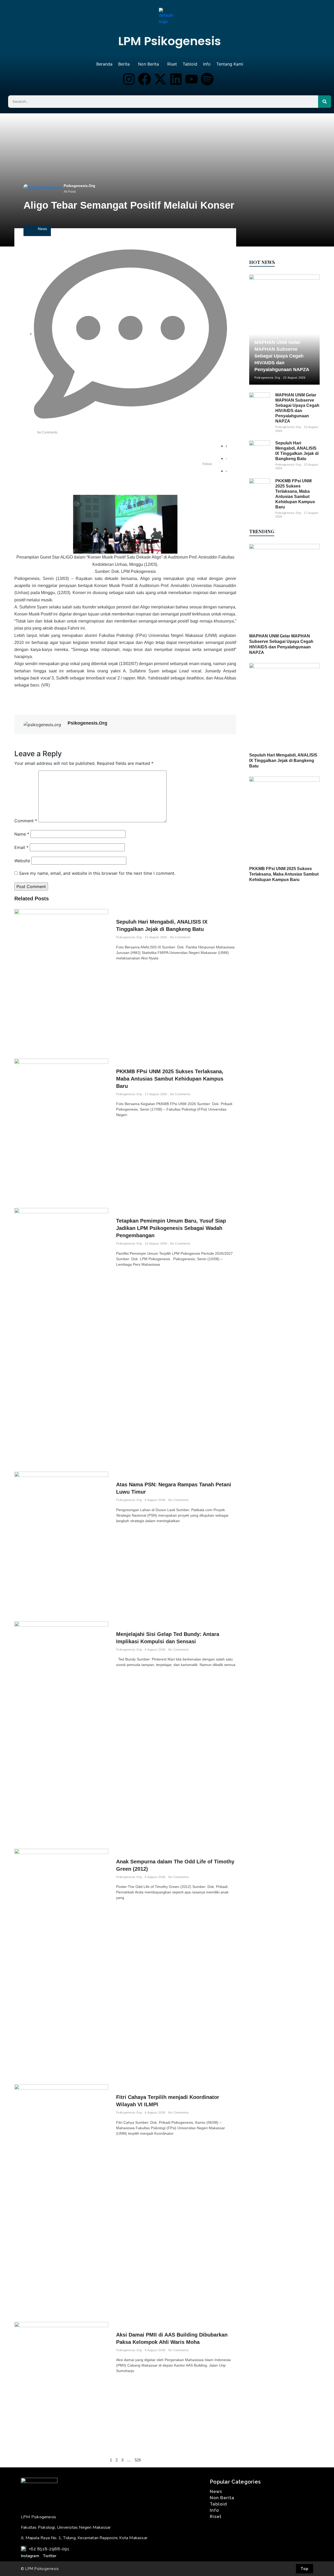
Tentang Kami (230, 64)
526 (138, 2460)
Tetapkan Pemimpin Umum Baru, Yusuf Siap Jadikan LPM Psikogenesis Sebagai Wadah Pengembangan (171, 1228)
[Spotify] (207, 79)
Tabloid (190, 64)
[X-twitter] (160, 79)
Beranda (104, 64)
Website (22, 861)
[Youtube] (192, 79)
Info (207, 64)
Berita (124, 64)
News (42, 229)
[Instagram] (129, 79)
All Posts (70, 192)
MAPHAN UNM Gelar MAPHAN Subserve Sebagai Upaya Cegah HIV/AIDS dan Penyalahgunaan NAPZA (282, 356)
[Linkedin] (176, 79)
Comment (26, 821)
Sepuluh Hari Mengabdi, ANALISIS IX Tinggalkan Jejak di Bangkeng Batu (283, 761)
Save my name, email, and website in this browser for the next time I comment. (97, 873)
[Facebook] (145, 79)
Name (22, 834)
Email (21, 847)
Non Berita (148, 64)
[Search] (325, 102)
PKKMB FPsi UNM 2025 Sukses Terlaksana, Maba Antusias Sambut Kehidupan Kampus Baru (170, 1079)
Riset (172, 64)
